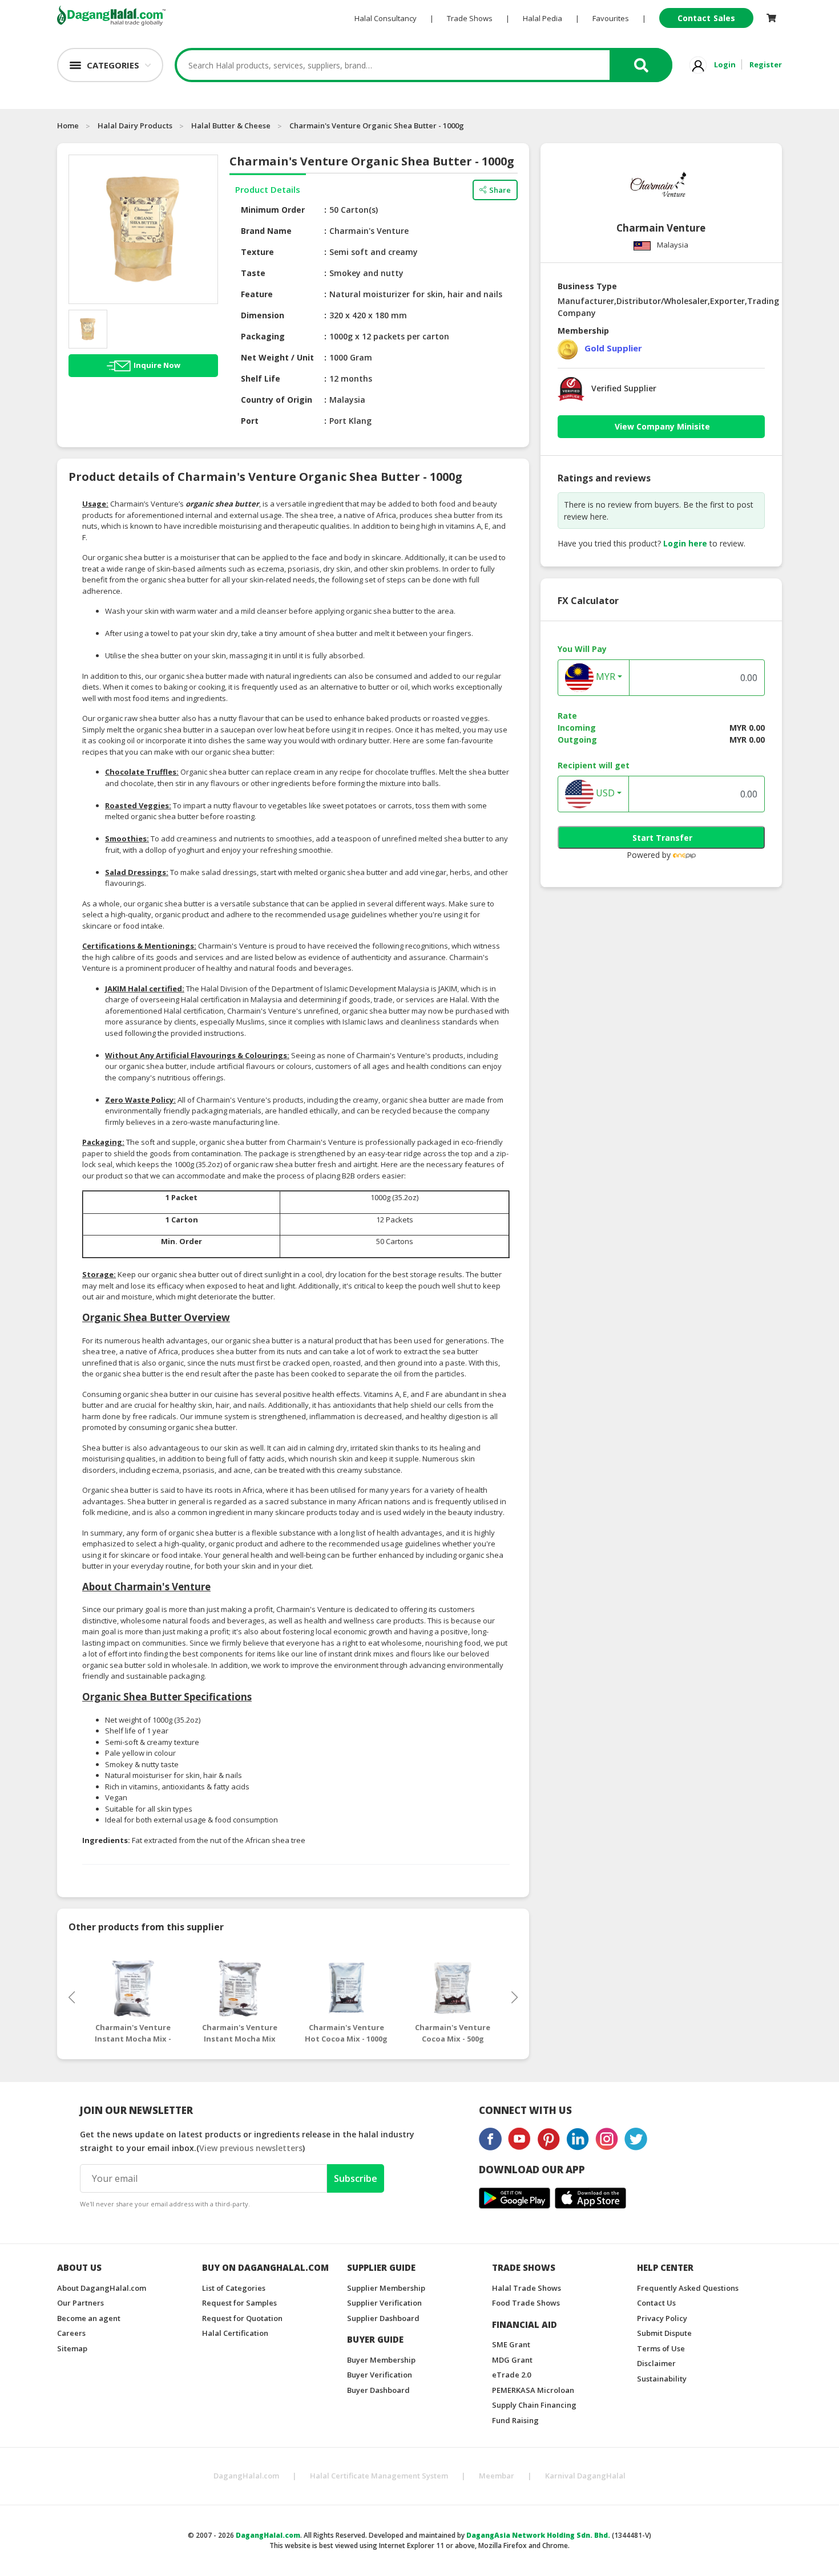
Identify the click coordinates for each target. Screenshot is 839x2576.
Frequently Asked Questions (688, 2288)
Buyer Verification (380, 2375)
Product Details (268, 189)
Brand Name (266, 231)
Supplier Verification (384, 2303)
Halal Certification (235, 2333)
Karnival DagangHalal (585, 2476)
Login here (685, 543)
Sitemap (72, 2348)
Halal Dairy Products (135, 125)
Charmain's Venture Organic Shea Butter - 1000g (377, 125)
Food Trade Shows (526, 2303)
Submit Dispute (664, 2333)
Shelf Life (261, 378)
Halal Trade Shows (527, 2288)
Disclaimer (656, 2363)
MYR (604, 677)
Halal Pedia (542, 18)
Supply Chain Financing (534, 2405)
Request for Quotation (242, 2318)
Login (725, 64)
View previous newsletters (251, 2148)
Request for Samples (239, 2303)
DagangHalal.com (246, 2476)
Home (68, 125)
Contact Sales (706, 18)
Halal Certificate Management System (379, 2476)
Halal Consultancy (386, 18)
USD (604, 793)
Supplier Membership (386, 2288)
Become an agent (89, 2318)
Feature (257, 294)
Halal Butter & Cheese (231, 125)
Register (766, 64)
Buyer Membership (381, 2360)
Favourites (611, 18)
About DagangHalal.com (102, 2288)
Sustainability (662, 2379)
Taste (253, 273)
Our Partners (80, 2303)
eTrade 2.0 (511, 2375)
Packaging (263, 336)
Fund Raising (515, 2420)
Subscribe (356, 2178)
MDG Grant (512, 2360)
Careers (71, 2333)
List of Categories (234, 2288)
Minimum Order (273, 210)
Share (500, 190)
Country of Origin (277, 400)
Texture (257, 252)
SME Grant (511, 2344)
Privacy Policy (662, 2318)
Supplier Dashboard (383, 2318)
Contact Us (656, 2303)
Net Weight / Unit (277, 357)
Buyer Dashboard (378, 2390)
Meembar (497, 2476)
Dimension (263, 315)
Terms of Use (661, 2348)
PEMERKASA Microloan (533, 2390)
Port (250, 421)
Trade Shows (470, 18)
